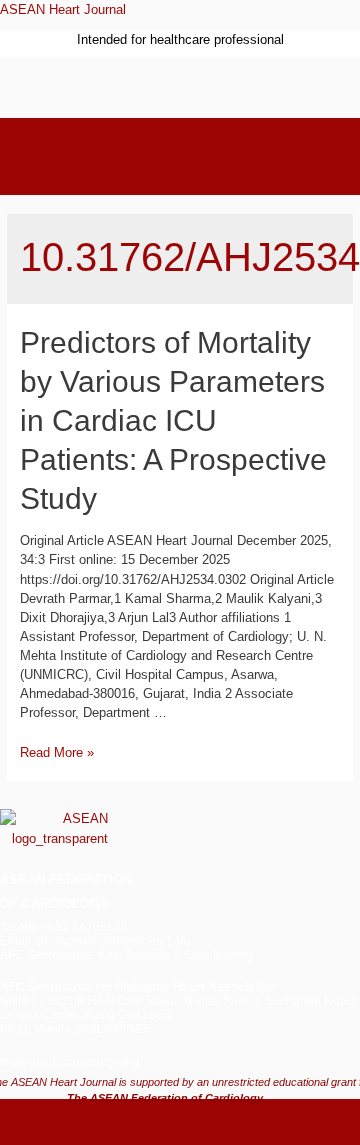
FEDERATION (88, 879)
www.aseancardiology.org (70, 1062)
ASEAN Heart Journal (63, 9)
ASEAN (22, 879)
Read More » (57, 752)
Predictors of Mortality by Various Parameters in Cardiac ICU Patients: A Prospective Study (173, 420)
